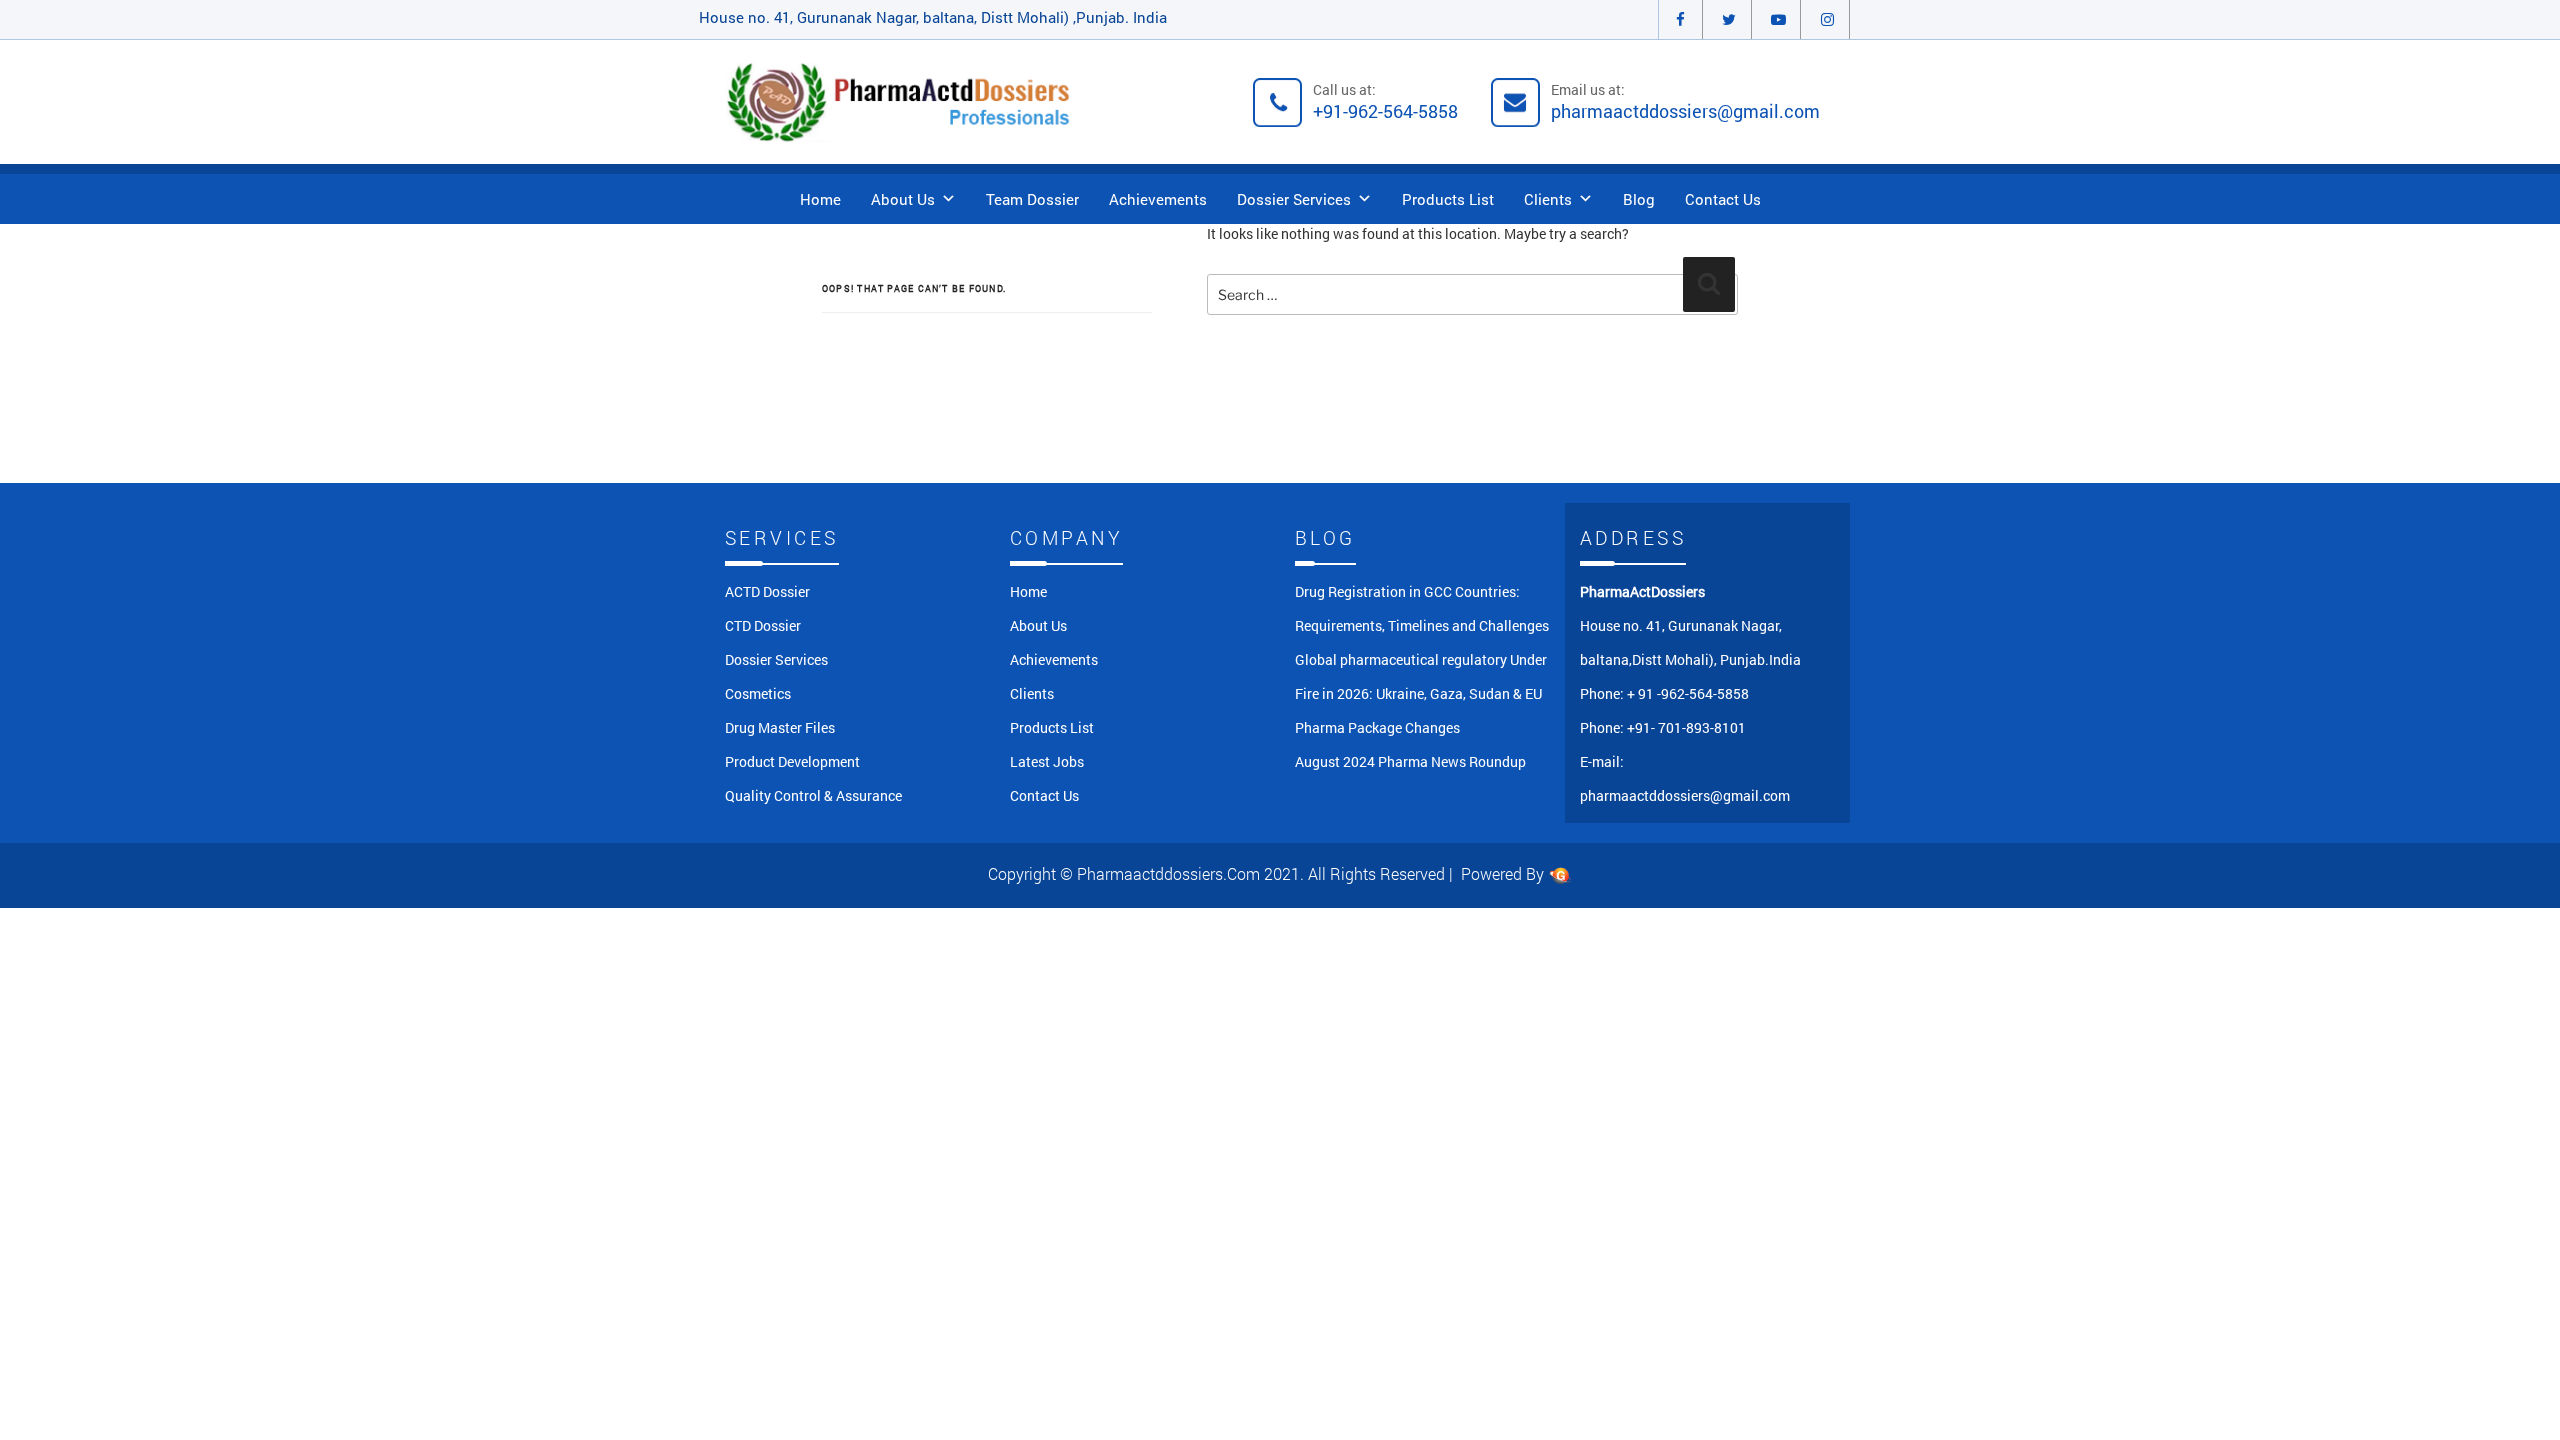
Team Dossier (1032, 199)
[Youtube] (1778, 19)
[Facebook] (1680, 19)
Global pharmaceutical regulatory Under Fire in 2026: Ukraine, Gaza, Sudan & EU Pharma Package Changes (1421, 693)
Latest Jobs (1047, 761)
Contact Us (1723, 199)
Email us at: (1685, 101)
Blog (1639, 199)
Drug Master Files (780, 727)
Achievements (1158, 199)
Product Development (792, 761)
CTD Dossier (763, 625)
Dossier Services (1294, 199)
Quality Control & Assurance (813, 795)
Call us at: (1385, 101)
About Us (903, 199)
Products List (1448, 199)
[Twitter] (1729, 19)
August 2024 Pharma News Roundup (1410, 761)
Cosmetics (758, 693)
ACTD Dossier (767, 591)
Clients (1548, 199)
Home (820, 199)
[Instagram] (1827, 19)
